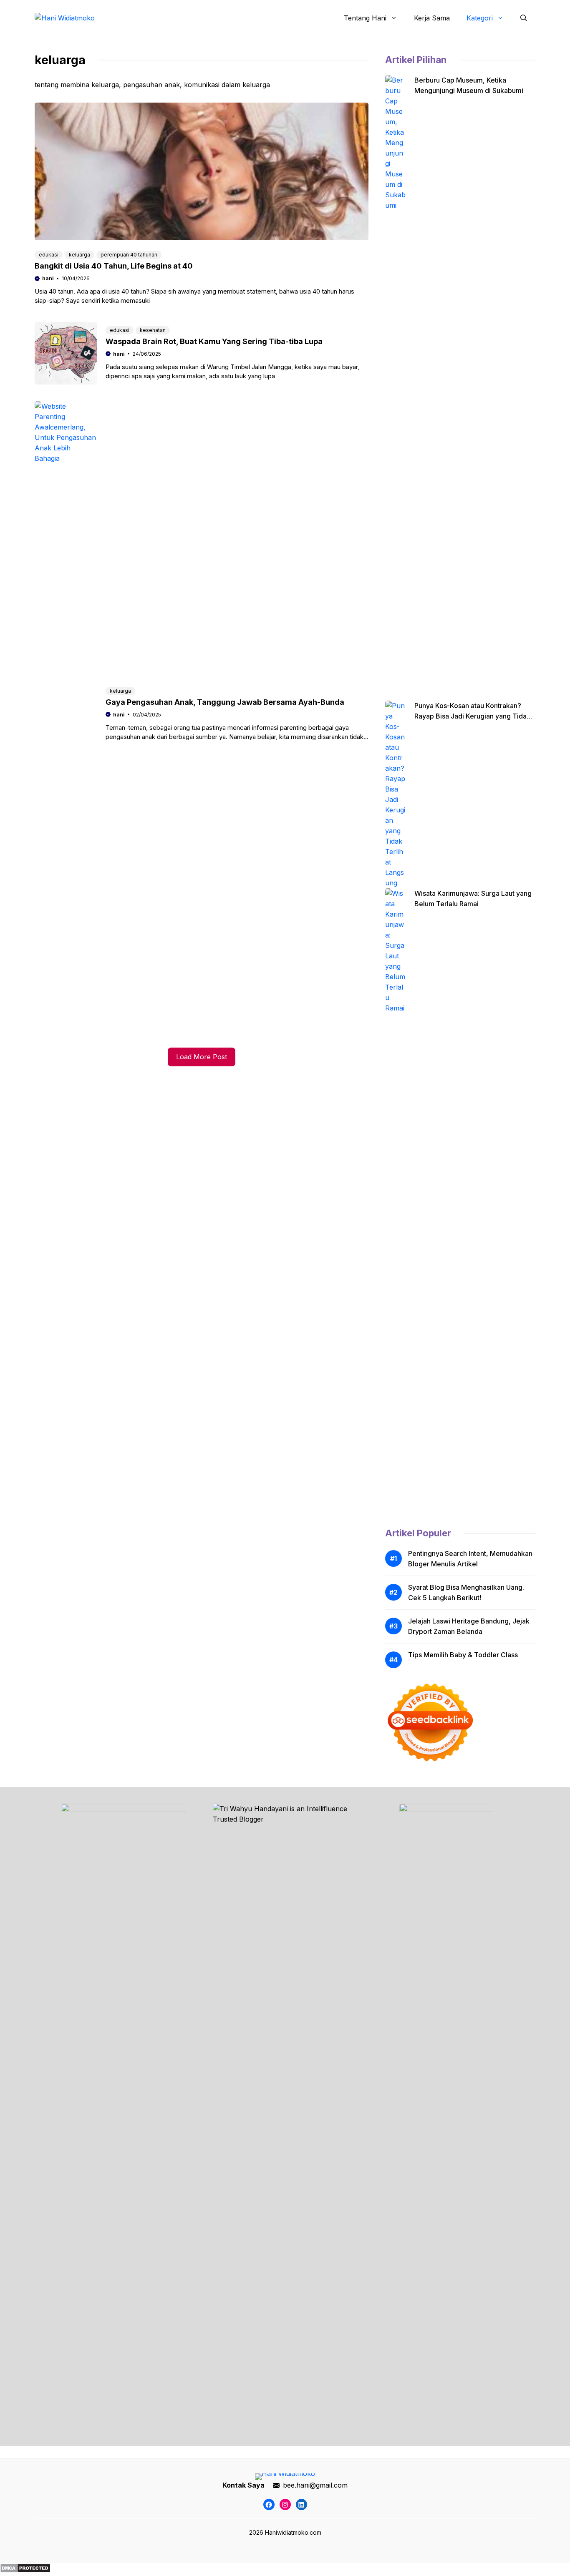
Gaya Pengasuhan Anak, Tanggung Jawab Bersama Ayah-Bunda (225, 702)
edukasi (49, 255)
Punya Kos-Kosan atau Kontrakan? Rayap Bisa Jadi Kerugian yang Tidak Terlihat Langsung (472, 716)
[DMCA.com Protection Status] (25, 2571)
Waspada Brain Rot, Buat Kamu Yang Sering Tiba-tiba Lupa (214, 341)
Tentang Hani (365, 18)
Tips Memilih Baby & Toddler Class (463, 1655)
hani (48, 278)
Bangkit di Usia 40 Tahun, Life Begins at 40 (114, 266)
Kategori (480, 18)
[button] (524, 18)
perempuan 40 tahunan (129, 255)
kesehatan (153, 330)
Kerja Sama (432, 18)
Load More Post (202, 1057)
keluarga (79, 255)
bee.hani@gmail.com (315, 2485)
